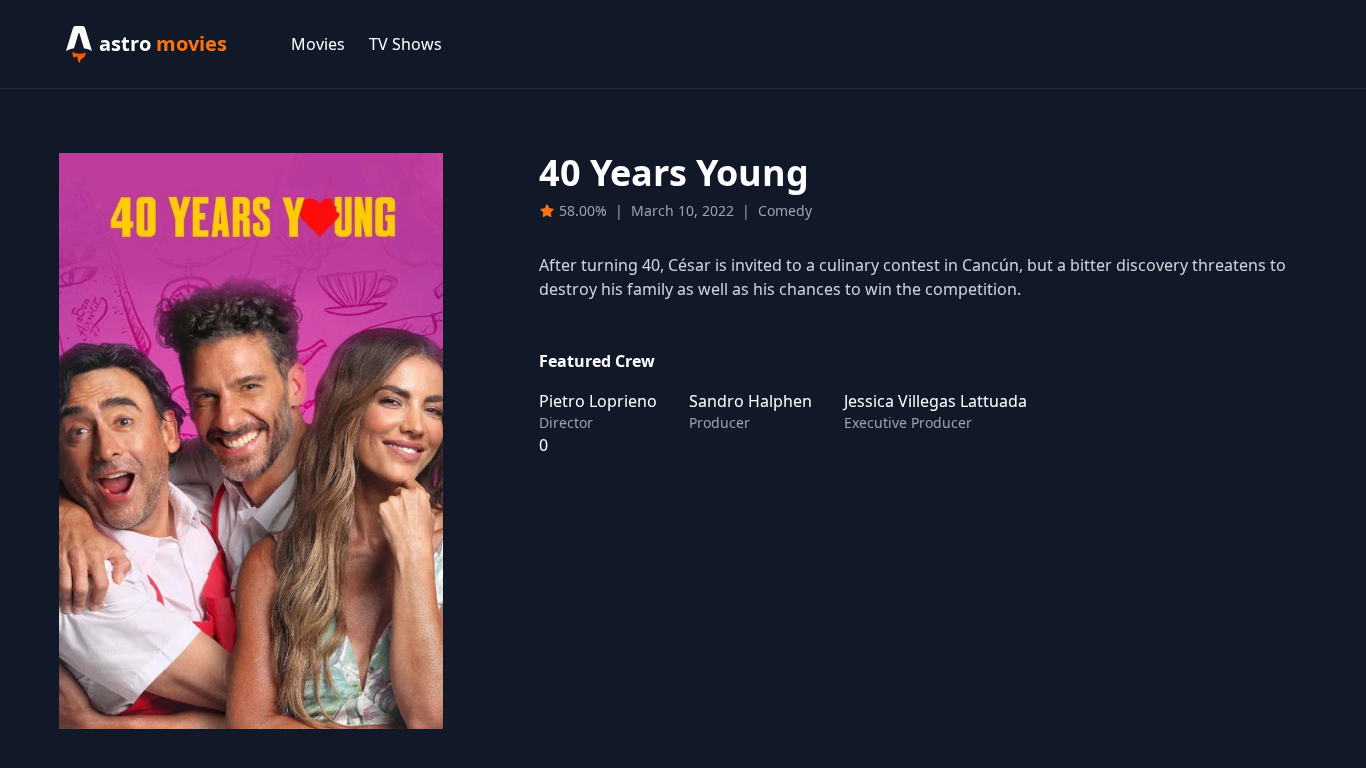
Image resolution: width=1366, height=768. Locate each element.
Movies (318, 44)
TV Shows (405, 44)
